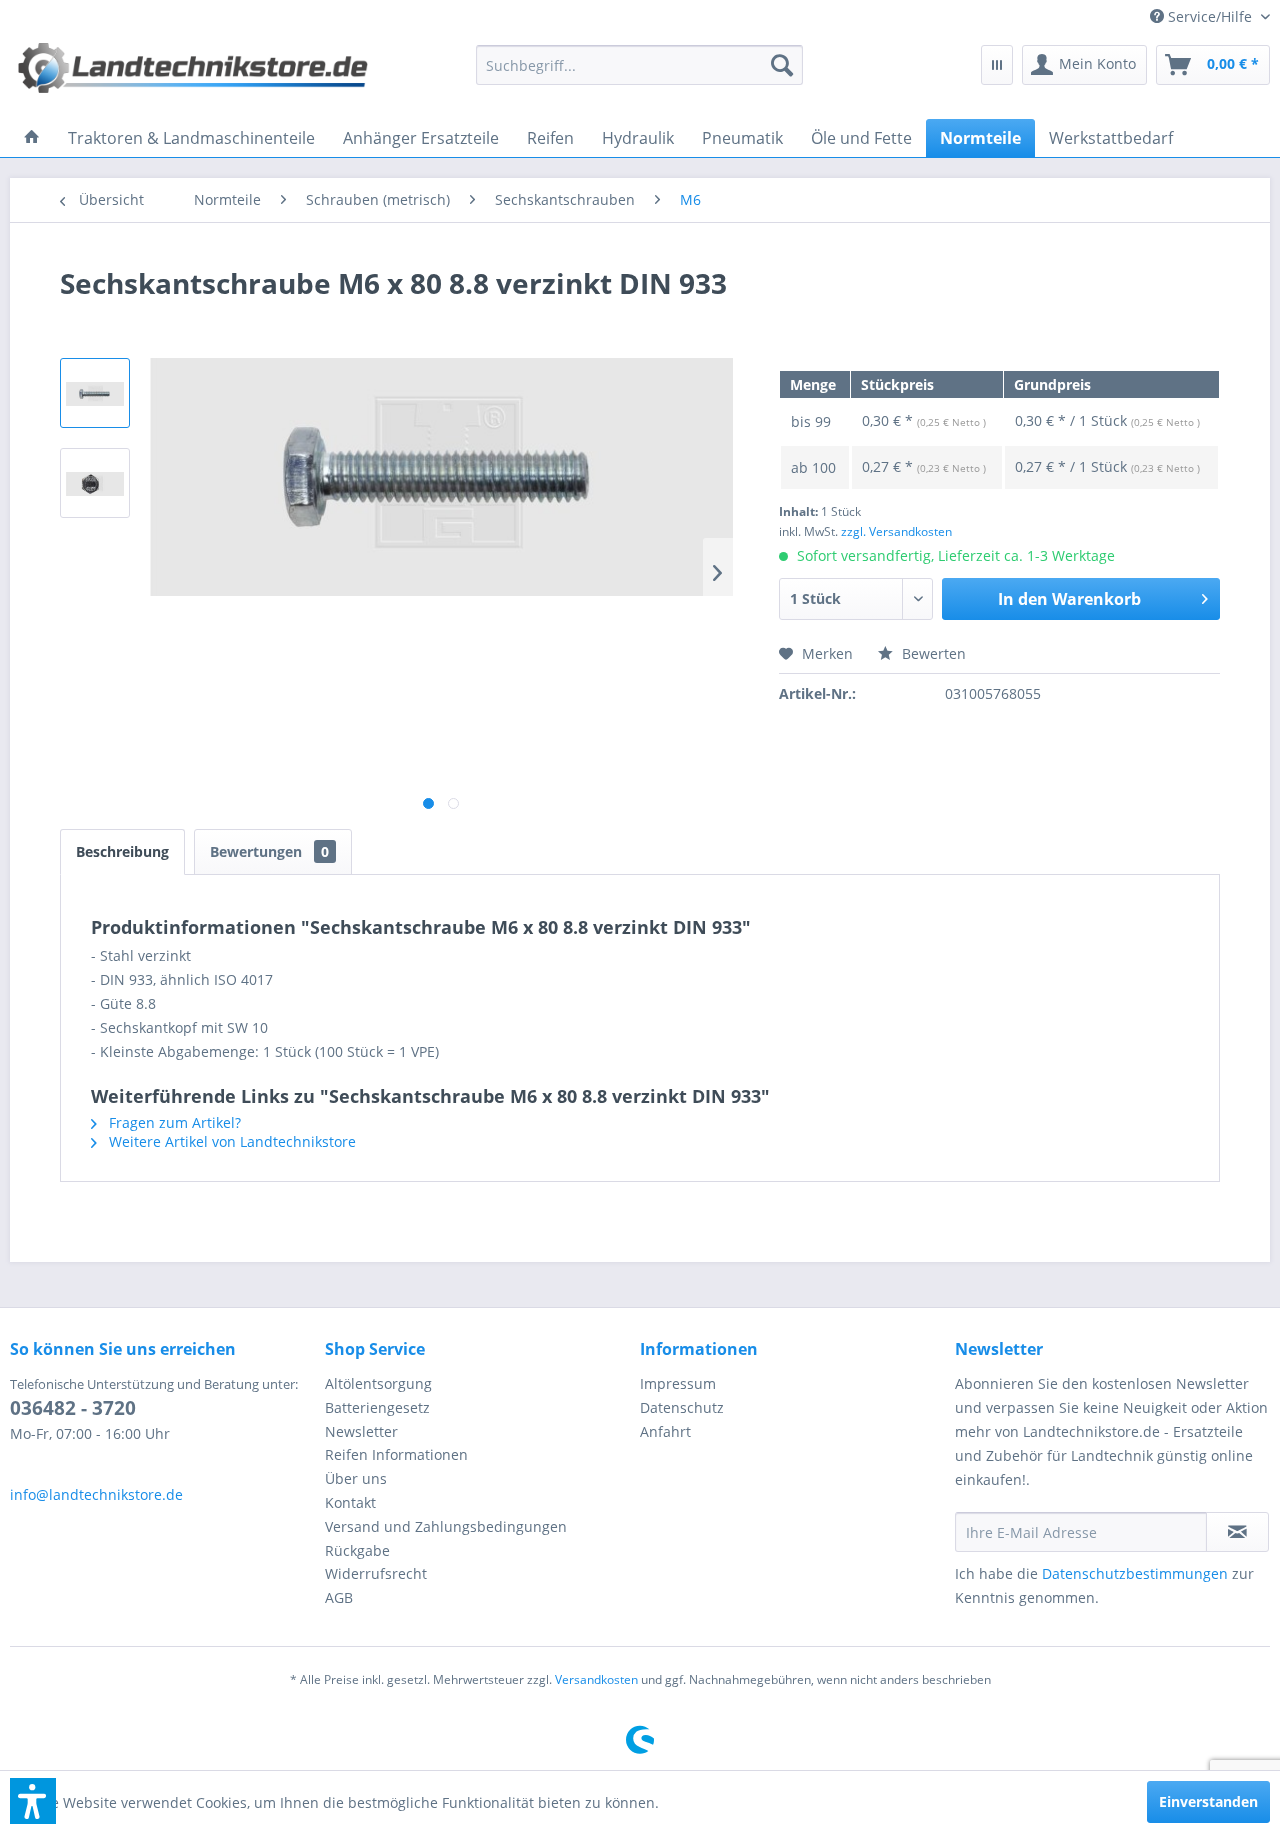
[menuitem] (1202, 16)
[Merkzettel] (997, 65)
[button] (33, 1801)
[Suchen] (782, 65)
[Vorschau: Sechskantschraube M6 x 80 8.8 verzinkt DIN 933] (95, 393)
